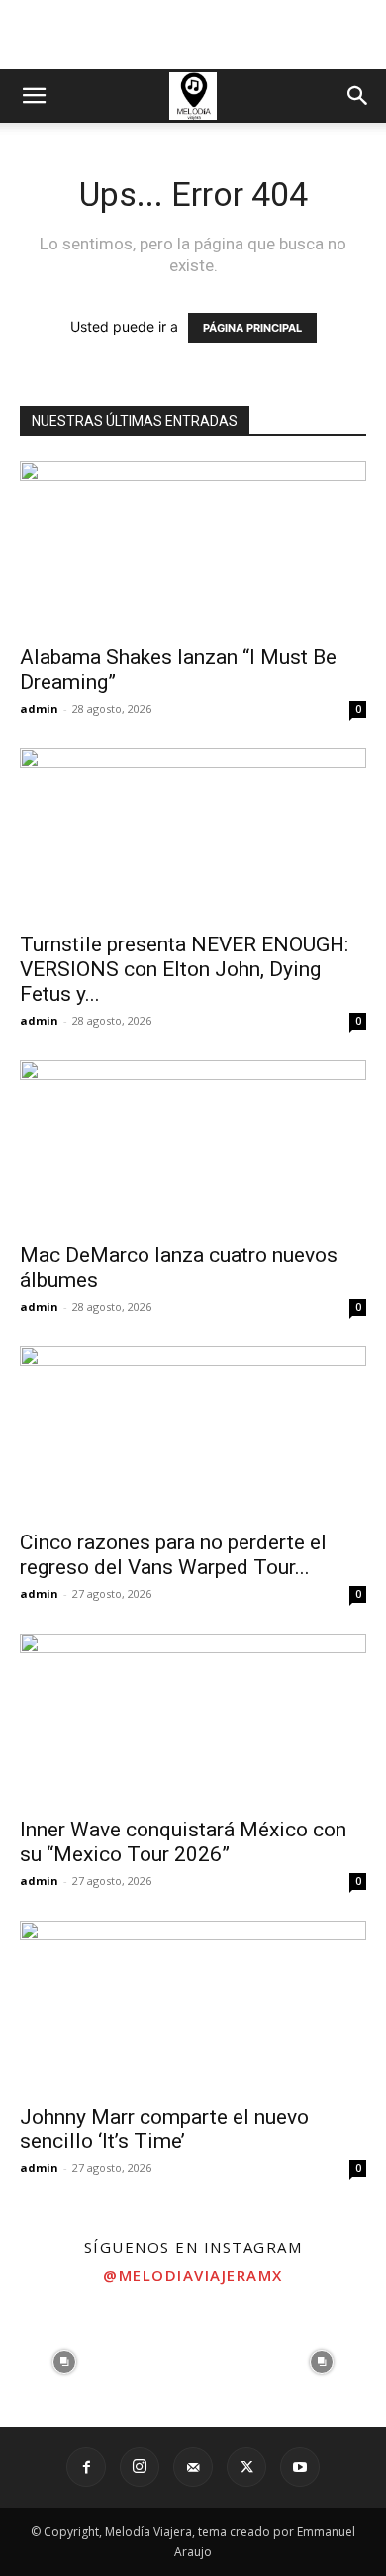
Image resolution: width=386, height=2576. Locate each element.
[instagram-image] (64, 2362)
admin (39, 708)
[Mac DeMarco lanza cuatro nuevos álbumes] (193, 1146)
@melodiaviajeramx (193, 2275)
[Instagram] (140, 2467)
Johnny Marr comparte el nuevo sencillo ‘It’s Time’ (164, 2129)
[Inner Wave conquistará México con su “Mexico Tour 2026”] (193, 1719)
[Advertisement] (193, 35)
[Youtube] (300, 2467)
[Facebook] (86, 2467)
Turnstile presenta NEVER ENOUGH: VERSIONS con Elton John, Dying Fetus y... (184, 969)
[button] (34, 96)
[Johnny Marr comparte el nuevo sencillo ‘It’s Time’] (193, 2006)
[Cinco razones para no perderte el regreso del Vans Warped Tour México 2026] (193, 1432)
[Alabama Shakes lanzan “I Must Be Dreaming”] (193, 547)
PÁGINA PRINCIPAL (252, 328)
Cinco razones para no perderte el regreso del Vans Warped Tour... (173, 1555)
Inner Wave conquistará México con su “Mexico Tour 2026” (183, 1842)
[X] (246, 2467)
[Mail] (193, 2467)
